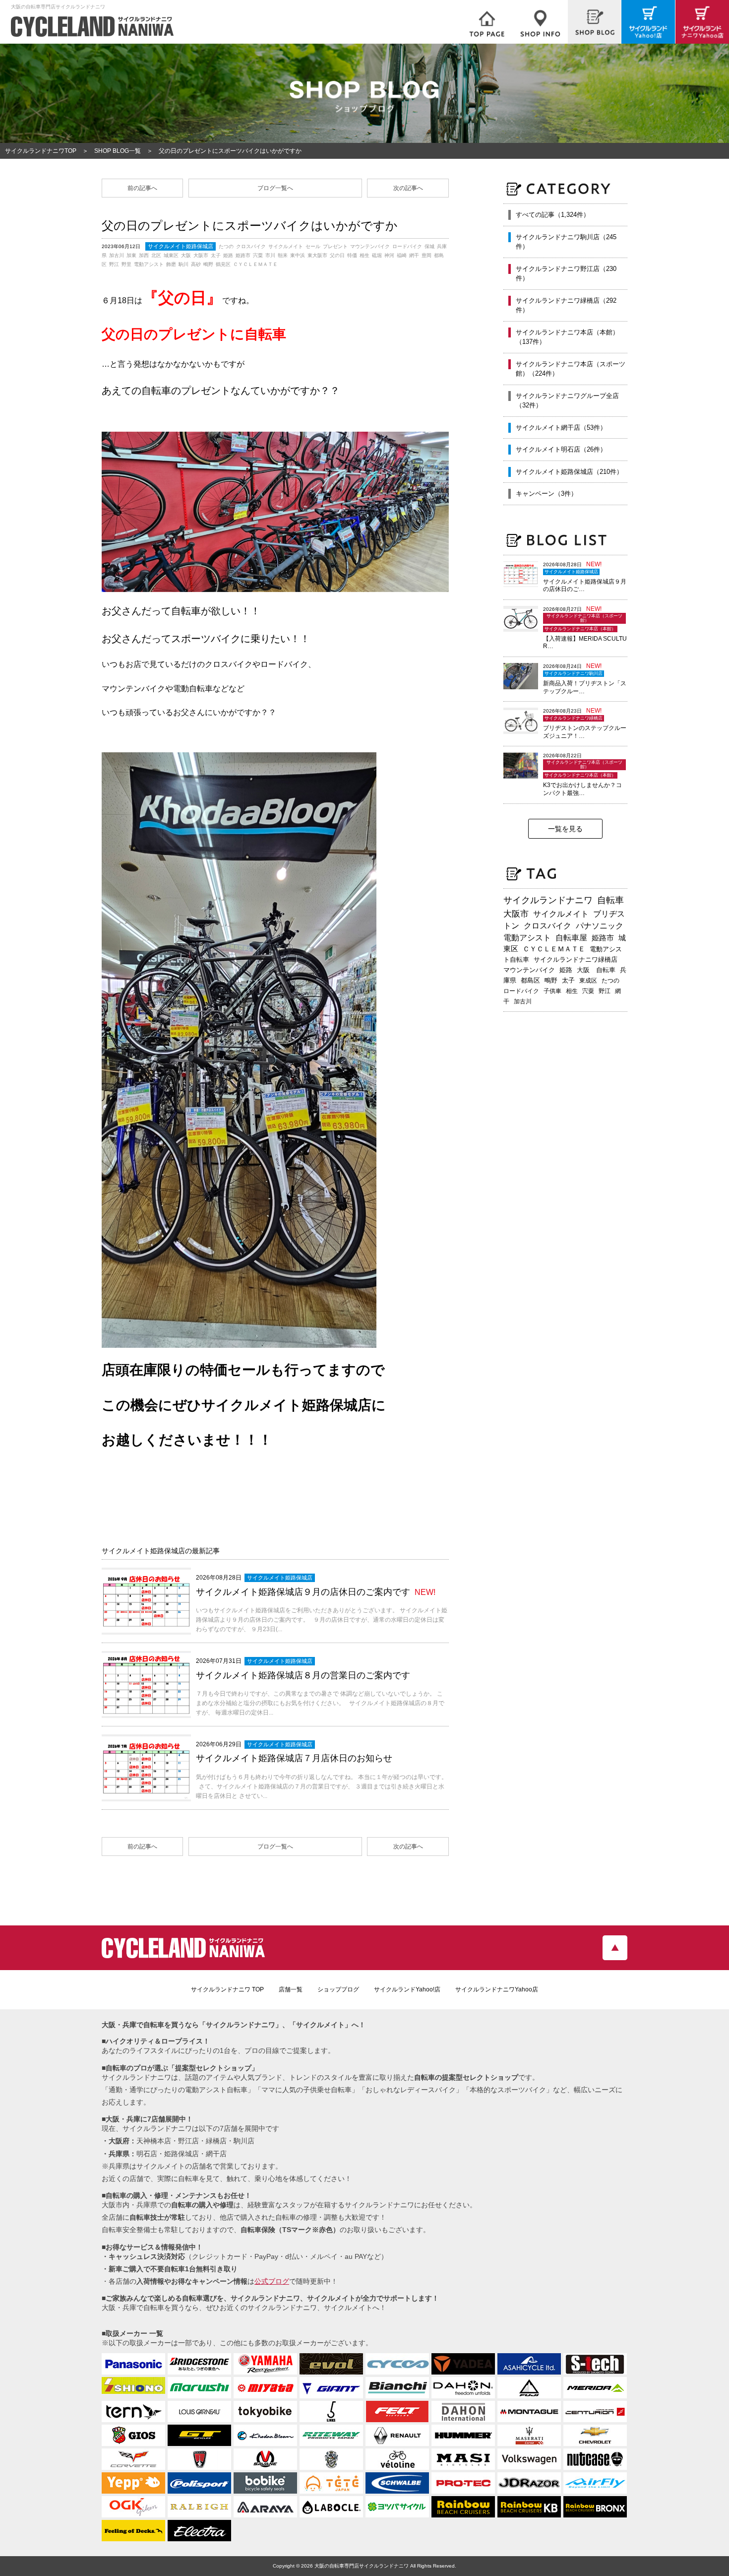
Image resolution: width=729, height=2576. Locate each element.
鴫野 (551, 981)
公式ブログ (272, 2281)
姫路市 (603, 938)
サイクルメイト (561, 914)
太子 (568, 981)
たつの (610, 981)
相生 (572, 991)
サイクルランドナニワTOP (41, 151)
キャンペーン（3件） (547, 494)
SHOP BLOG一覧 (118, 151)
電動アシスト (527, 938)
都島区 (530, 980)
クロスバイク (547, 926)
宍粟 (588, 991)
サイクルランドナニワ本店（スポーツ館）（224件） (571, 369)
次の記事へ (408, 188)
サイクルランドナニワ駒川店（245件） (566, 242)
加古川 (523, 1001)
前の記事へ (142, 188)
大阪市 (516, 914)
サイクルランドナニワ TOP (227, 1989)
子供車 (552, 991)
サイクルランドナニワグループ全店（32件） (567, 401)
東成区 (588, 981)
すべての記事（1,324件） (553, 215)
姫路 (566, 970)
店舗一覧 (291, 1989)
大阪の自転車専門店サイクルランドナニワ (362, 2566)
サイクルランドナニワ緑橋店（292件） (566, 305)
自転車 (610, 900)
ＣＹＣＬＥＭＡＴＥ (554, 949)
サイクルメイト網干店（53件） (561, 428)
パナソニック (600, 926)
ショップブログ (338, 1989)
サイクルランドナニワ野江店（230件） (566, 274)
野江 (605, 991)
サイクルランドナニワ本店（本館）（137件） (567, 337)
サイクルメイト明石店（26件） (561, 449)
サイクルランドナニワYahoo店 (497, 1989)
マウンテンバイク (529, 970)
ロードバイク (521, 991)
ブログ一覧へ (275, 188)
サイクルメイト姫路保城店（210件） (569, 472)
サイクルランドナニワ (548, 900)
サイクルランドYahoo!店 (407, 1989)
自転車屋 (571, 938)
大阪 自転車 (596, 970)
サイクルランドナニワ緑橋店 (576, 959)
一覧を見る (565, 829)
